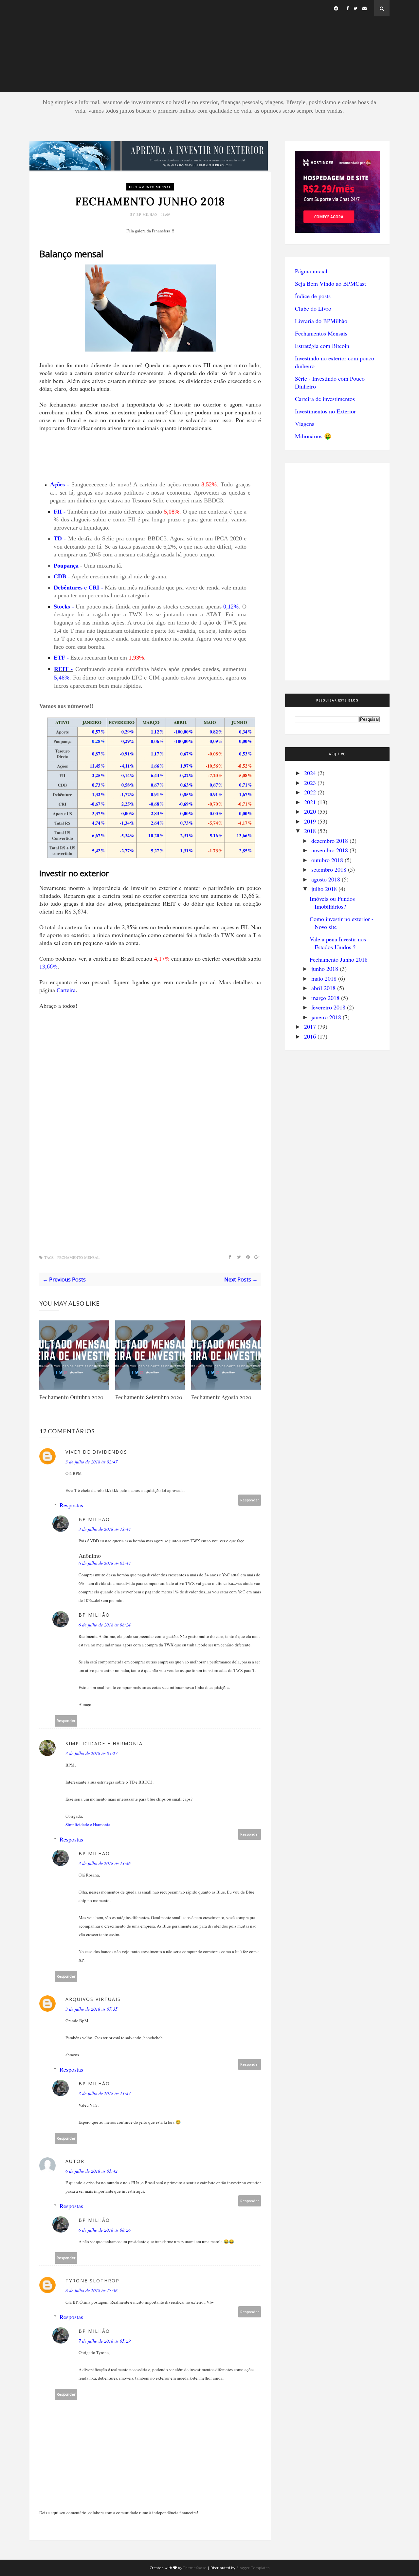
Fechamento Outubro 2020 (71, 1397)
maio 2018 (324, 978)
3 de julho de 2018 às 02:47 (91, 1462)
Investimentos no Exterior (325, 411)
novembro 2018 (330, 850)
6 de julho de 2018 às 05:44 (105, 1563)
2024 (310, 773)
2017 (310, 1026)
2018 (310, 831)
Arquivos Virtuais (93, 1999)
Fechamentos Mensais (321, 333)
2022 (310, 792)
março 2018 (325, 998)
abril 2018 (323, 988)
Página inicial (311, 271)
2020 (310, 811)
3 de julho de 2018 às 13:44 (105, 1529)
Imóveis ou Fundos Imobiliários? (332, 902)
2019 (310, 821)
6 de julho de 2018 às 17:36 (91, 2290)
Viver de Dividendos (96, 1452)
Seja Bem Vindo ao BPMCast (330, 283)
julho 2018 (324, 889)
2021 (310, 802)
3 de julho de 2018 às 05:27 (91, 1753)
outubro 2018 (327, 860)
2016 (310, 1036)
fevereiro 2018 (328, 1007)
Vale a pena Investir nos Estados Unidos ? (338, 943)
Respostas (71, 1505)
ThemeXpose (195, 2568)
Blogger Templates (253, 2568)
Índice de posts (313, 296)
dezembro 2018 (330, 841)
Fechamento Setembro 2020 (149, 1397)
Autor (75, 2161)
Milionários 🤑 (313, 436)
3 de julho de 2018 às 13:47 (105, 2093)
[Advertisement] (209, 46)
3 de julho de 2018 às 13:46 (105, 1863)
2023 (310, 783)
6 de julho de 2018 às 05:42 (91, 2171)
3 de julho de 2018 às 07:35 (91, 2009)
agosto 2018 (326, 879)
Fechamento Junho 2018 (339, 959)
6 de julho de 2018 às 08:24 (105, 1625)
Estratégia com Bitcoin (322, 346)
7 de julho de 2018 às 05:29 (105, 2341)
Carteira (66, 990)
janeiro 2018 (326, 1017)
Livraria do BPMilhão (321, 321)
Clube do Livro (313, 308)
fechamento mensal (150, 187)
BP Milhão (147, 214)
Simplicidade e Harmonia (104, 1743)
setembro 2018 (329, 869)
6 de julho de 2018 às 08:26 (105, 2230)
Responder (250, 1500)
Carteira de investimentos (325, 399)
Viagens (305, 424)
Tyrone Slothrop (92, 2281)
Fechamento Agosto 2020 (221, 1397)
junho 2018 (325, 969)
